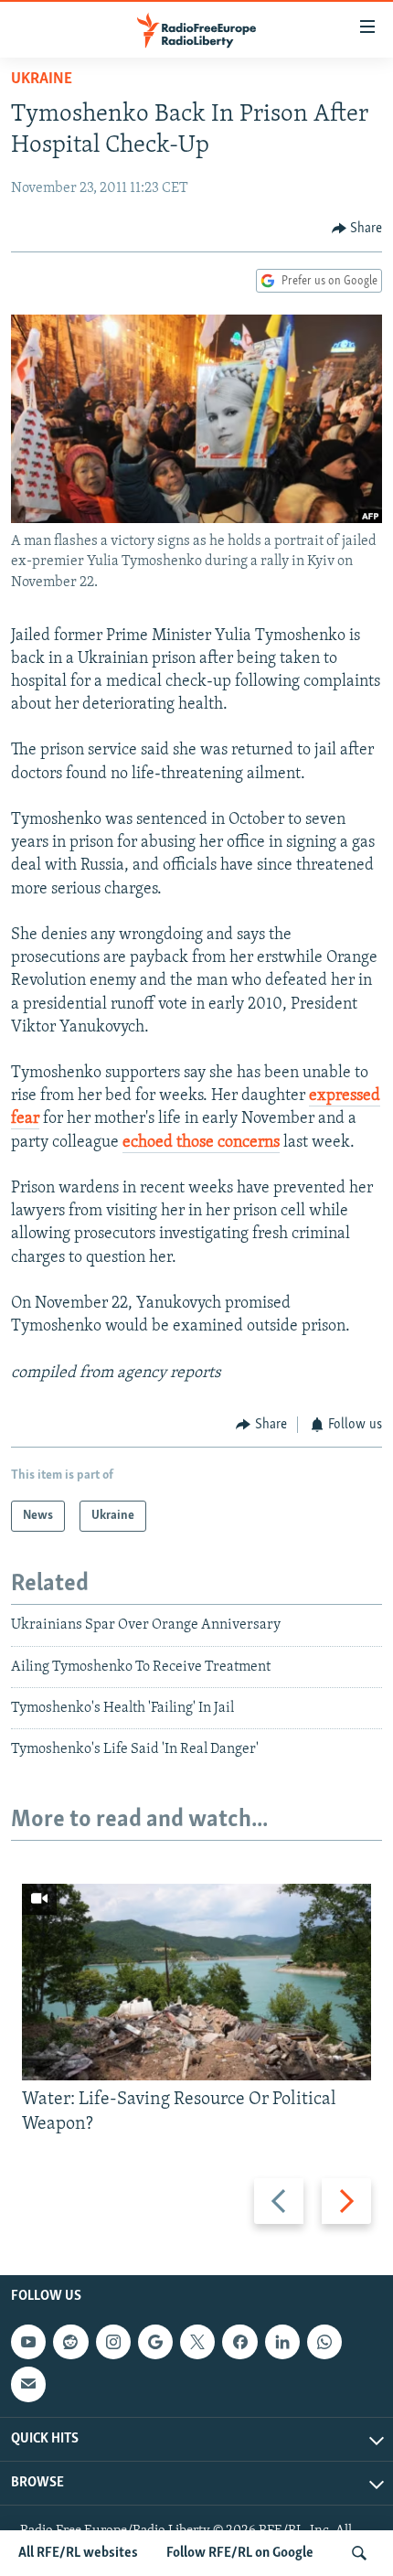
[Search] (359, 2553)
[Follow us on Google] (155, 2342)
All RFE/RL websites (78, 2553)
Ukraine (42, 80)
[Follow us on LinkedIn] (282, 2342)
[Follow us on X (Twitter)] (197, 2342)
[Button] (357, 229)
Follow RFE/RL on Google (240, 2553)
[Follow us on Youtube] (28, 2342)
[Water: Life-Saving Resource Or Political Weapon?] (196, 1982)
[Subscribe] (28, 2384)
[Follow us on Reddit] (70, 2342)
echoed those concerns (201, 1143)
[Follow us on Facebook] (239, 2342)
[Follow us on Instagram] (113, 2342)
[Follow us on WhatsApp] (324, 2342)
